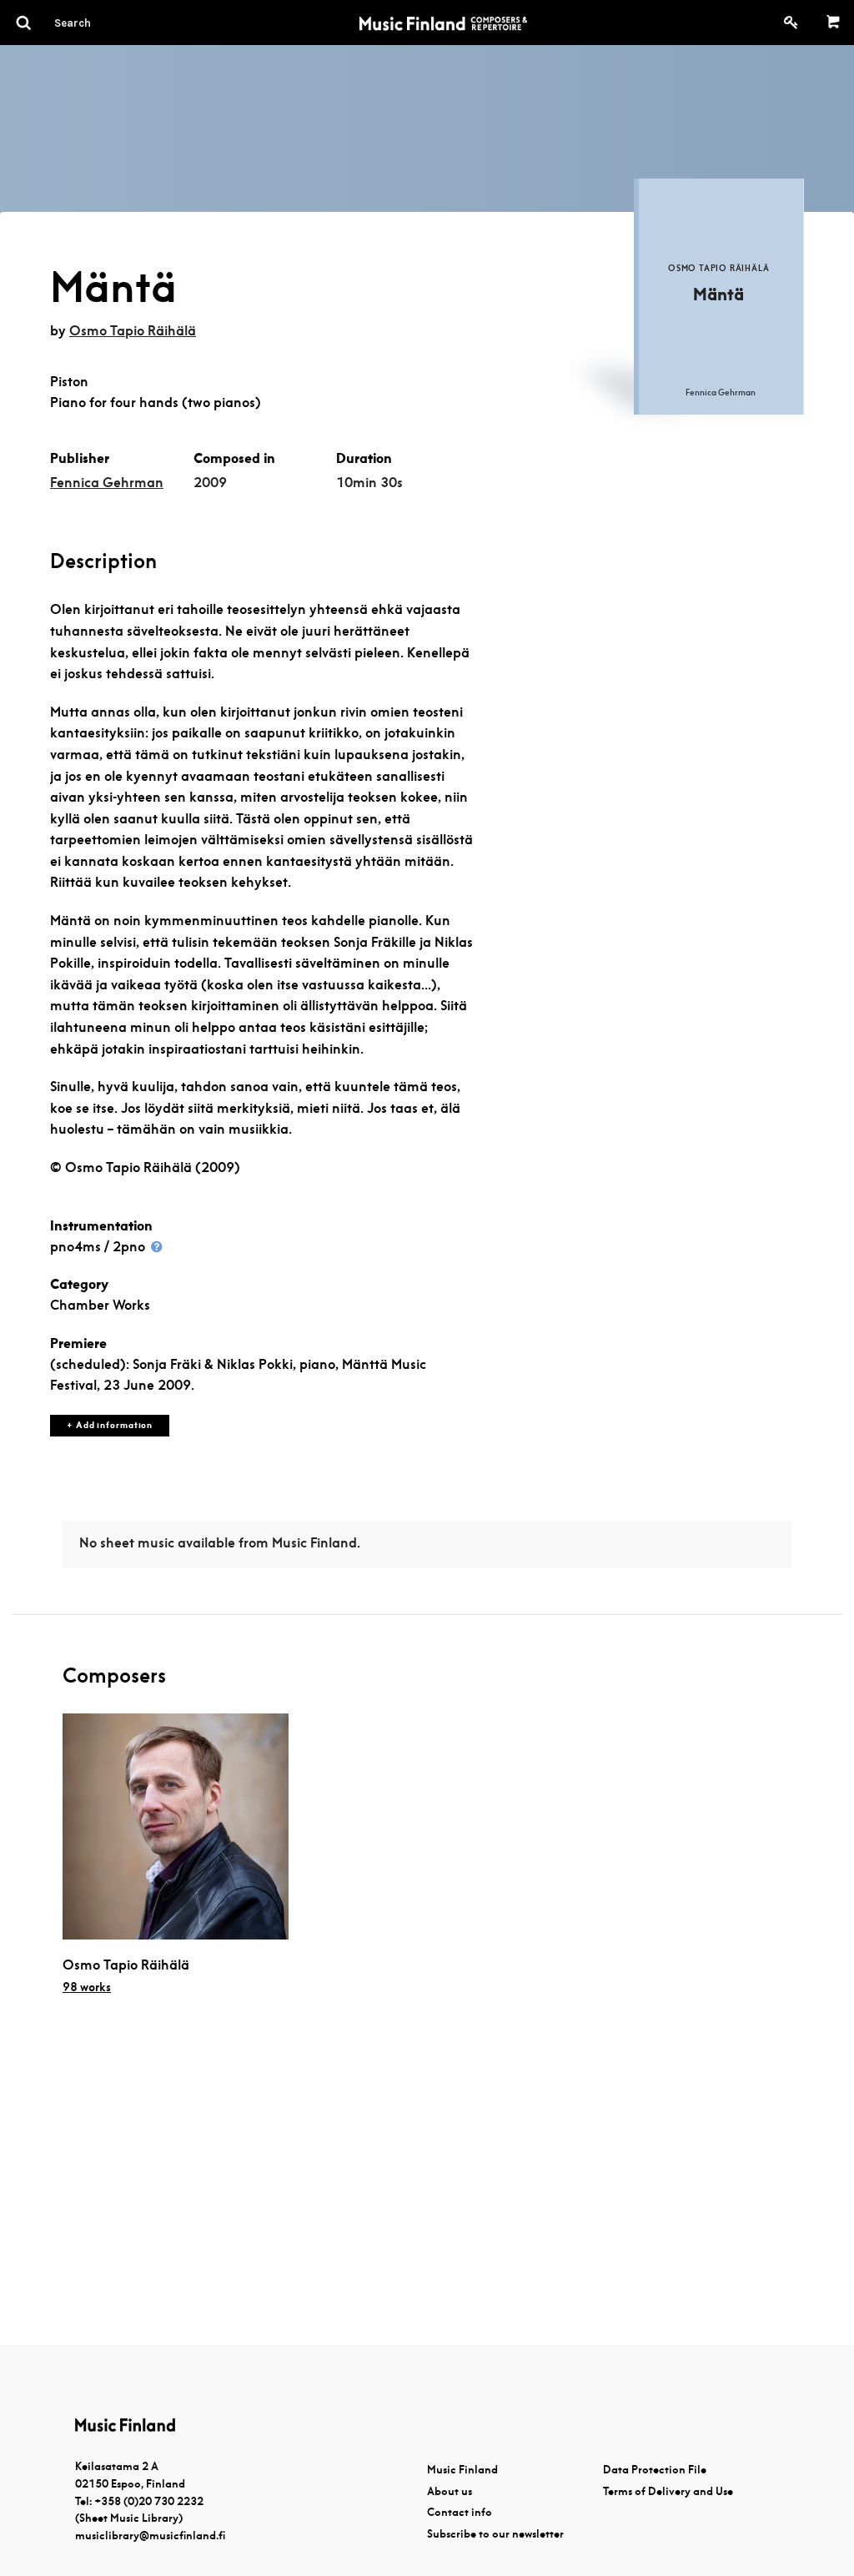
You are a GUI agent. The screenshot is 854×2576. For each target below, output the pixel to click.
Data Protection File (655, 2470)
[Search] (103, 23)
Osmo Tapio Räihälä (133, 331)
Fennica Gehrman (107, 483)
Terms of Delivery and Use (668, 2491)
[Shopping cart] (834, 23)
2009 (210, 483)
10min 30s (369, 483)
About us (450, 2491)
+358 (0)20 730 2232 (149, 2501)
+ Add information (110, 1425)
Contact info (460, 2512)
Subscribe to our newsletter (495, 2534)
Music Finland (462, 2470)
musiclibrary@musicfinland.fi (150, 2536)
